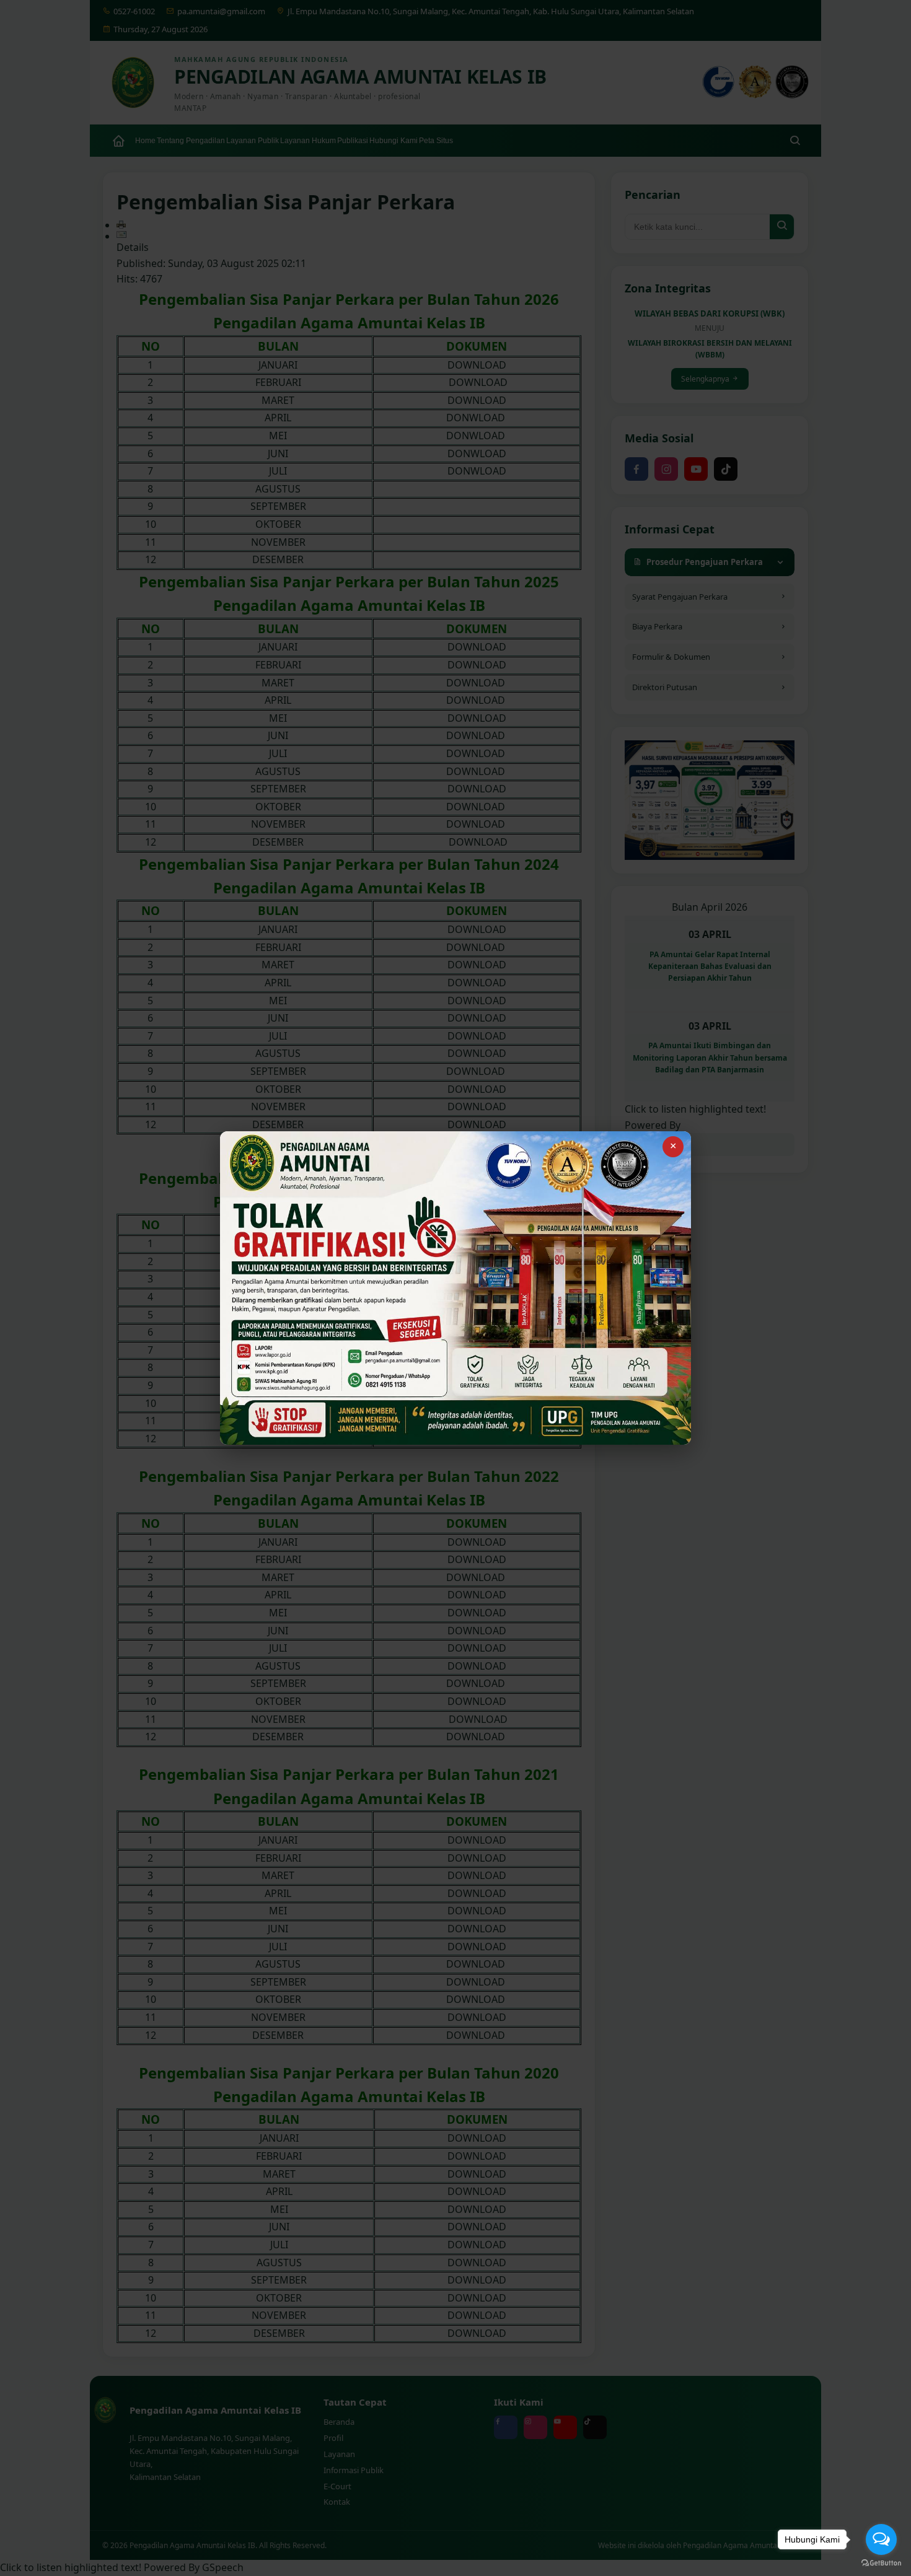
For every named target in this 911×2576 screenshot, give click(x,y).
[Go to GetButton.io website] (881, 2563)
